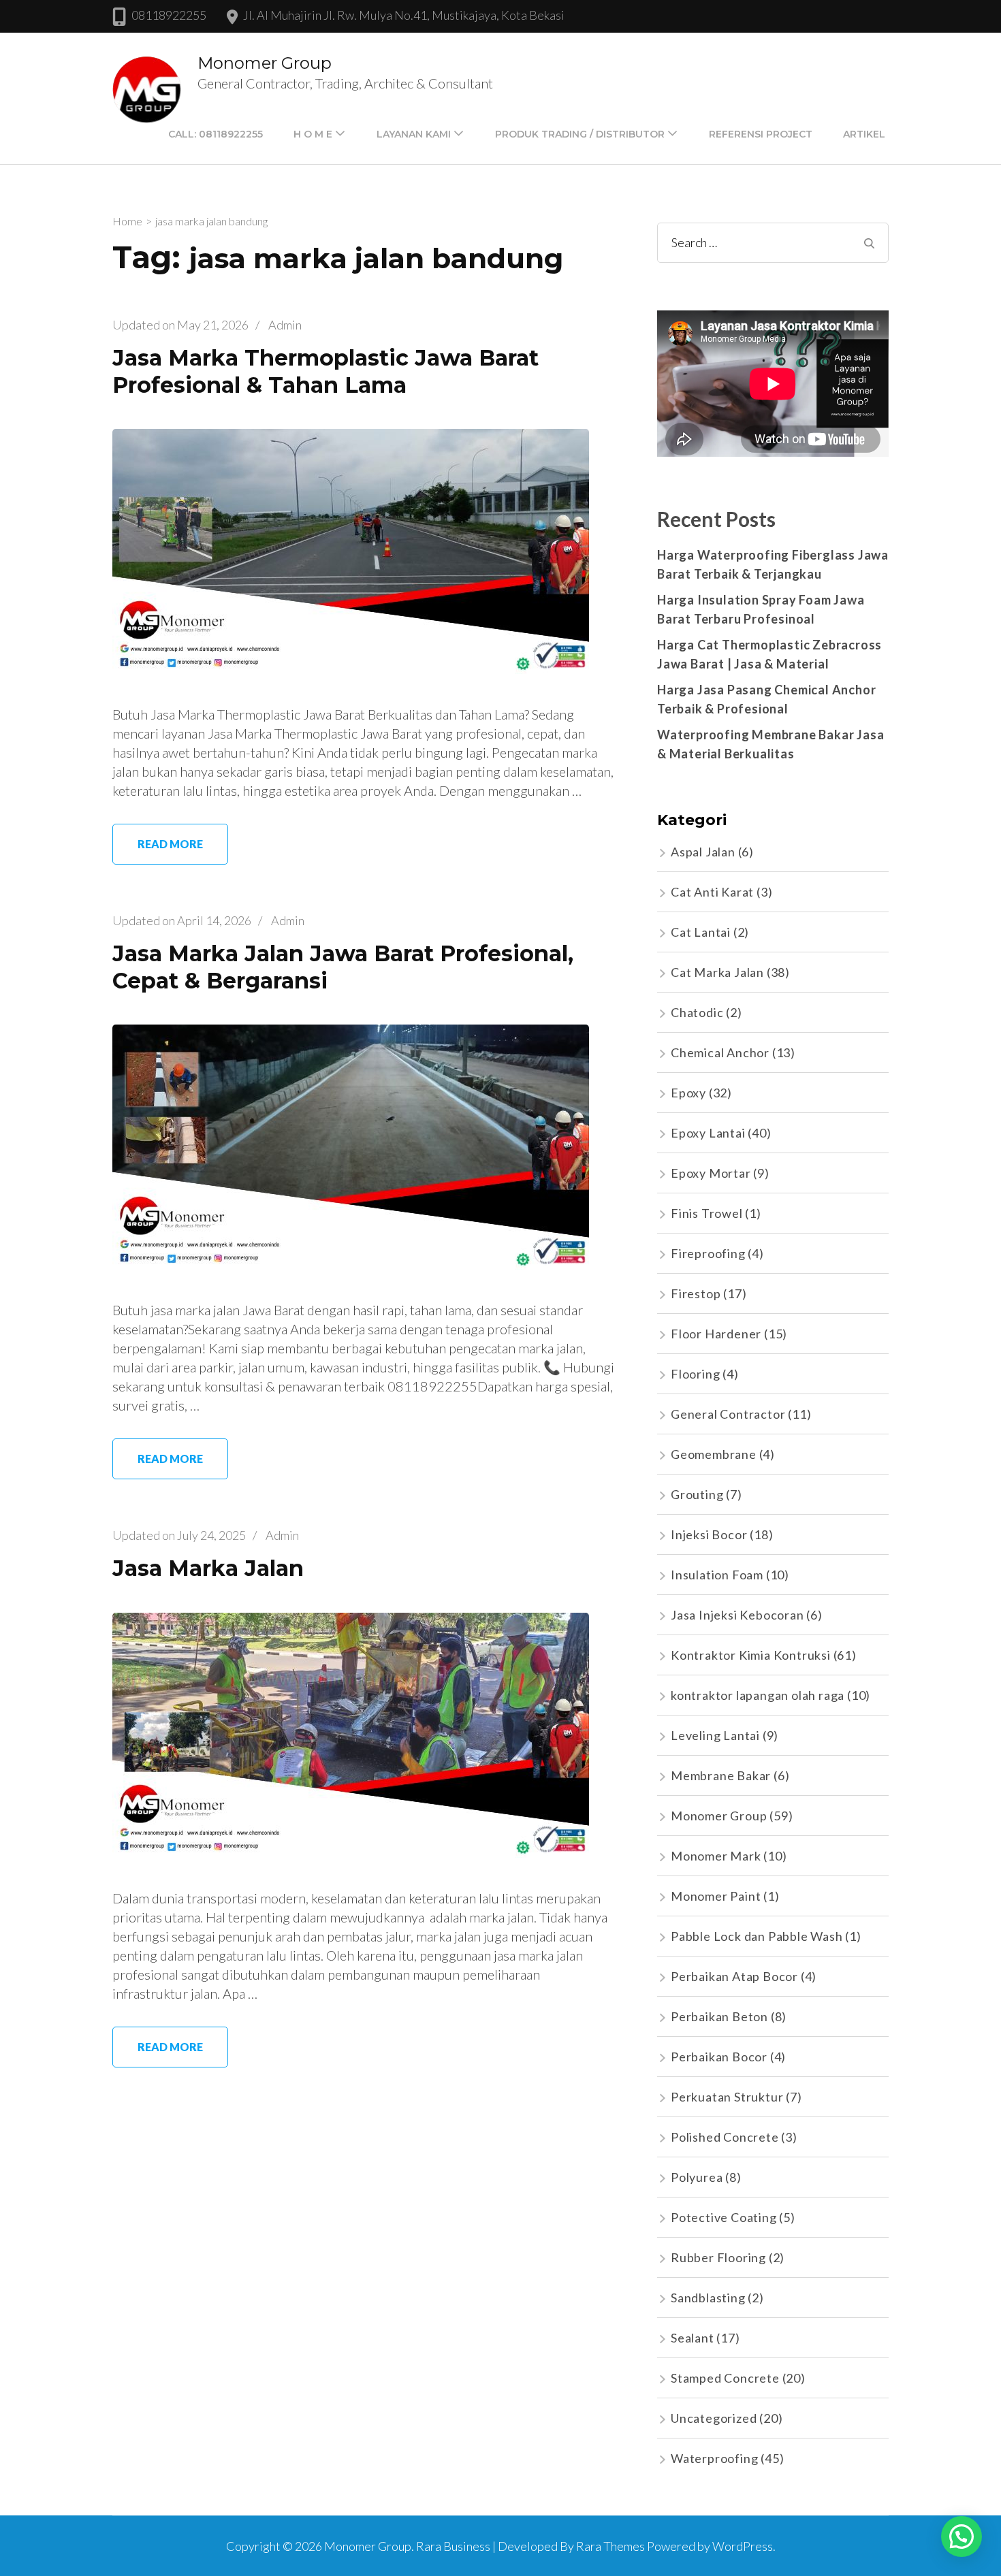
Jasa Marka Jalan (208, 1568)
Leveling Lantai (715, 1735)
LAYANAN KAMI (414, 134)
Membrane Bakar (721, 1775)
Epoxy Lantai (708, 1133)
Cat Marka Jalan (717, 972)
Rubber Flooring (718, 2257)
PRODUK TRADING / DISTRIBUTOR (580, 134)
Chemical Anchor (720, 1052)
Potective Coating (724, 2217)
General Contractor (728, 1414)
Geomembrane (714, 1454)
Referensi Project (761, 134)
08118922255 (169, 15)
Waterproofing (714, 2458)
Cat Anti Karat (712, 892)
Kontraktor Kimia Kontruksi (751, 1655)
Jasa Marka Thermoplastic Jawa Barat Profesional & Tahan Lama (325, 371)
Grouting (697, 1494)
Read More (170, 844)
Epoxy (688, 1093)
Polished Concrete (725, 2137)
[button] (962, 2537)
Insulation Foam (717, 1575)
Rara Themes (610, 2546)
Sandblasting (708, 2298)
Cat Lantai (701, 932)
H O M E (313, 134)
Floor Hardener (716, 1334)
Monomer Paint (716, 1896)
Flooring (695, 1374)
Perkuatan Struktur (727, 2097)
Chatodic (697, 1012)
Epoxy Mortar (711, 1173)
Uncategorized (714, 2418)
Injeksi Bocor (709, 1534)
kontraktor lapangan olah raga (758, 1695)
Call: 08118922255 (216, 134)
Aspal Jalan (703, 852)
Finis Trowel (707, 1213)
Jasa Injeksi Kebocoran (737, 1615)
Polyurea (697, 2177)
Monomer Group (265, 63)
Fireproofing (708, 1253)
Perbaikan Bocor (719, 2057)
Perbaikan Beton (719, 2016)
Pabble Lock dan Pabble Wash (757, 1936)
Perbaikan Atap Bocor (734, 1976)
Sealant (693, 2338)
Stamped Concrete (725, 2378)
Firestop (696, 1293)
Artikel (864, 134)
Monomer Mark (716, 1856)
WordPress (743, 2546)
